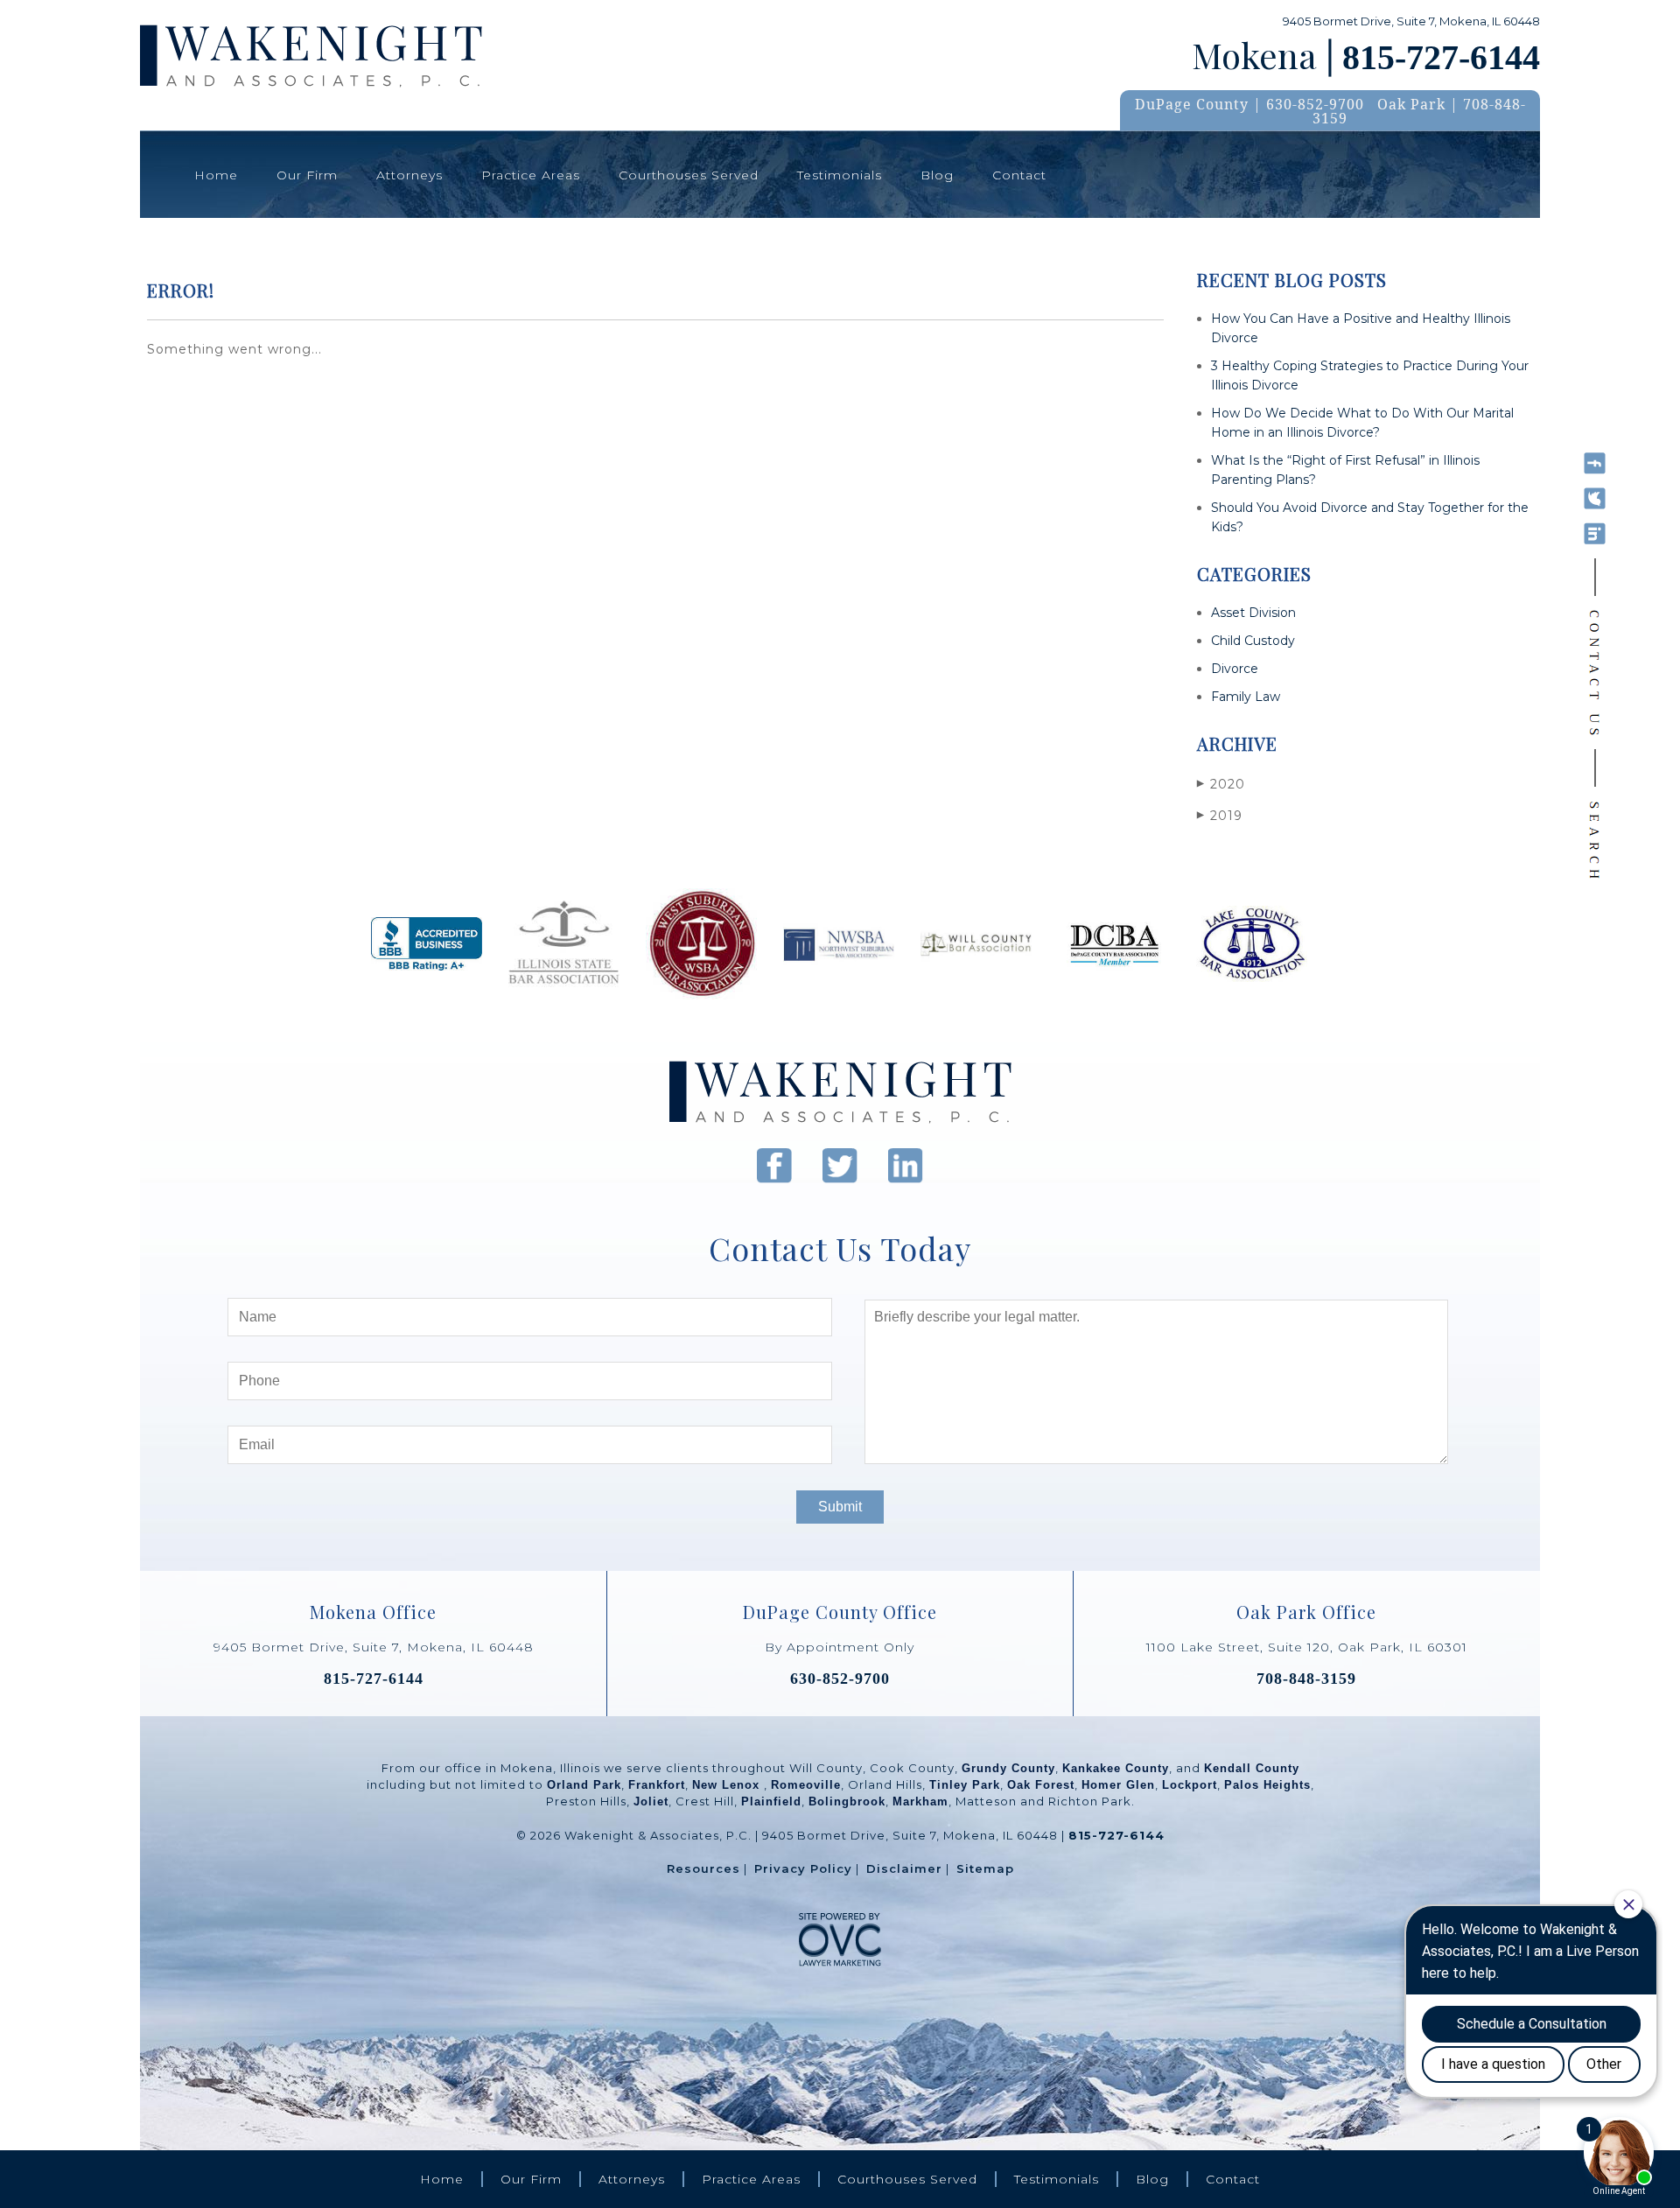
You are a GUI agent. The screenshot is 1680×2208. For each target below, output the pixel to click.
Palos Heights (1267, 1785)
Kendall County (1252, 1768)
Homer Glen (1118, 1785)
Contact (1019, 175)
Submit (840, 1507)
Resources (703, 1868)
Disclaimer (904, 1868)
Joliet (651, 1801)
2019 (1220, 816)
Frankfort (657, 1785)
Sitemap (985, 1868)
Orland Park (584, 1785)
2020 (1221, 784)
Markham (920, 1801)
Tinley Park (965, 1785)
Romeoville (806, 1785)
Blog (937, 175)
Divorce (1235, 669)
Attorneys (409, 175)
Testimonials (840, 175)
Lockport (1190, 1785)
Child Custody (1253, 641)
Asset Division (1253, 613)
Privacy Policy (803, 1868)
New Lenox (728, 1785)
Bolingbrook (847, 1801)
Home (216, 175)
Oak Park (1411, 104)
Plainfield (771, 1801)
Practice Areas (531, 175)
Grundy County (1008, 1768)
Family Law (1246, 697)
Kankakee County (1116, 1768)
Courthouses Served (689, 175)
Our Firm (307, 175)
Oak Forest (1041, 1785)
